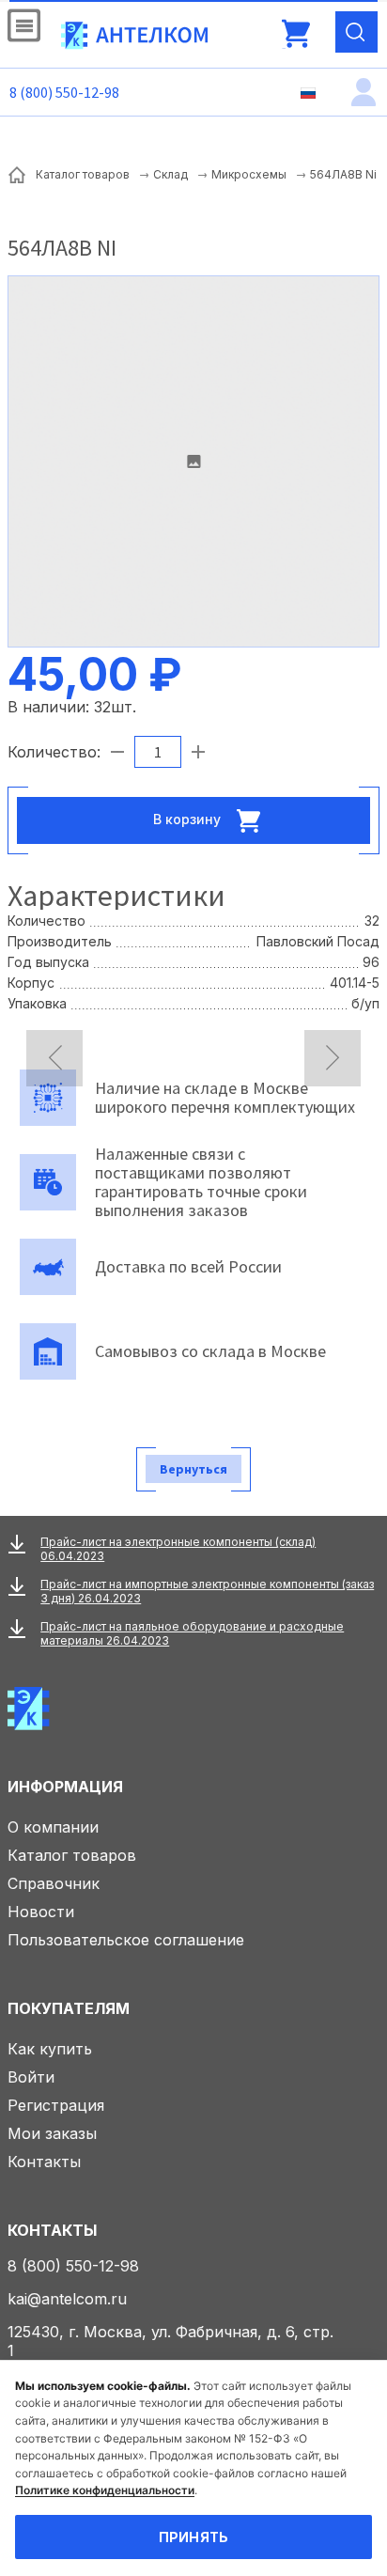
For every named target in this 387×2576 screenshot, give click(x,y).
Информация (65, 1787)
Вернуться (193, 1469)
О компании (53, 1827)
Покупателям (69, 2008)
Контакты (44, 2162)
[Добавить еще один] (198, 752)
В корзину (189, 818)
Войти (31, 2077)
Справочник (54, 1883)
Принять (194, 2537)
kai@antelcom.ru (67, 2299)
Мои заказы (52, 2133)
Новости (41, 1912)
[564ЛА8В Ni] (193, 461)
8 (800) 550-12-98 (64, 92)
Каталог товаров (72, 1855)
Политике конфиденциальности (105, 2490)
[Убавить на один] (117, 752)
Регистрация (56, 2105)
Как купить (50, 2049)
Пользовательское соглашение (126, 1940)
